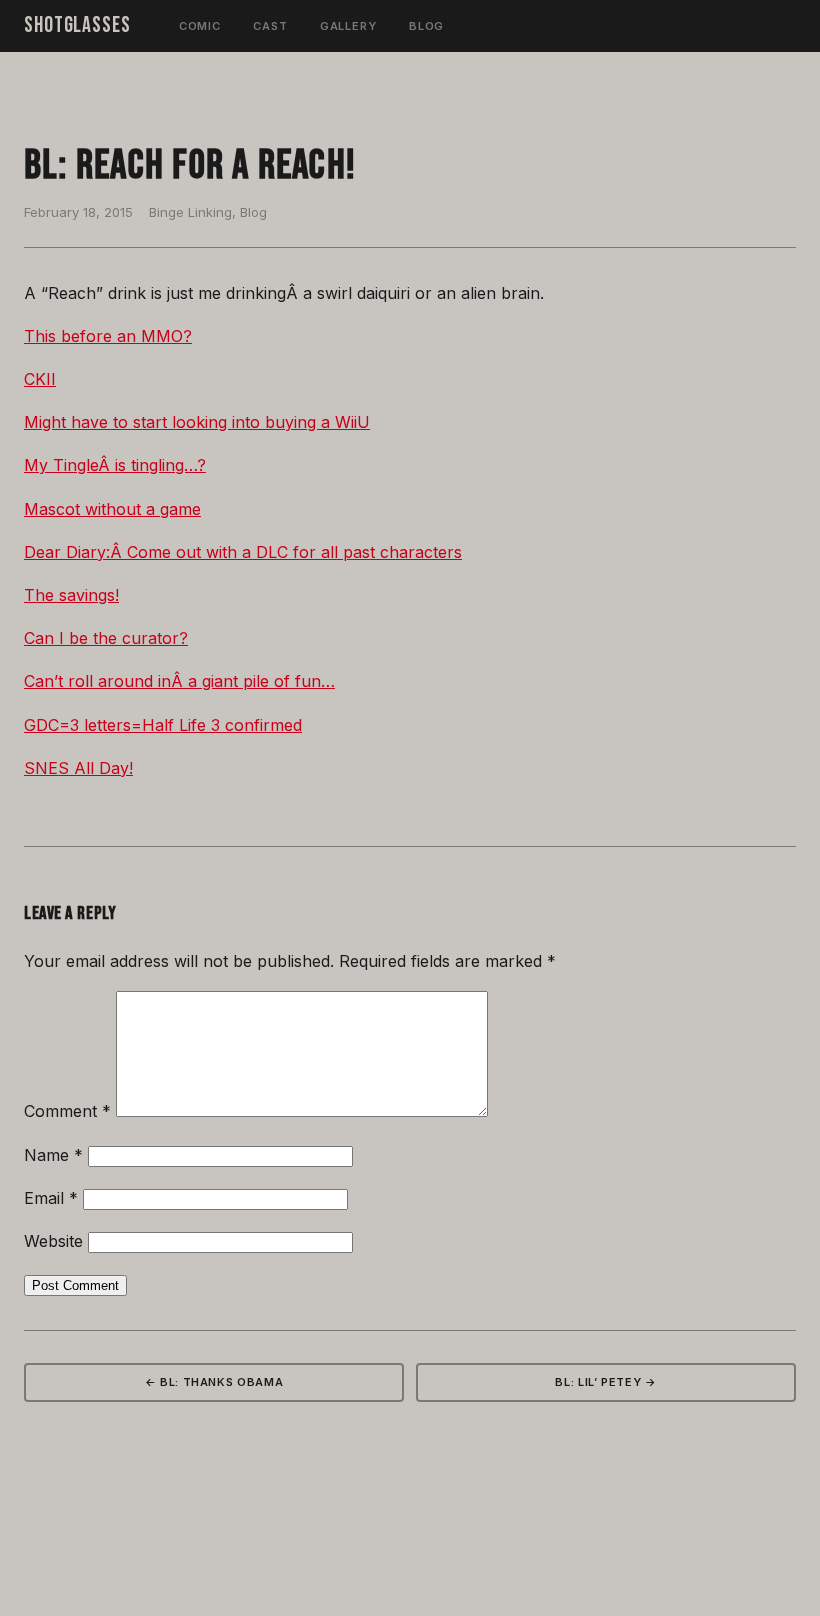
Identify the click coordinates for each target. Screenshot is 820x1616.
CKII (40, 379)
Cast (270, 26)
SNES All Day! (78, 768)
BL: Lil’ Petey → (606, 1382)
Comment (67, 1111)
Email (51, 1198)
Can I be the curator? (106, 638)
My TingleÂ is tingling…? (115, 465)
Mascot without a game (112, 509)
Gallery (348, 26)
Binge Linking (190, 212)
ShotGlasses (77, 25)
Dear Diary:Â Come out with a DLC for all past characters (243, 552)
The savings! (71, 595)
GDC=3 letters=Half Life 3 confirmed (163, 725)
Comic (200, 26)
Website (53, 1241)
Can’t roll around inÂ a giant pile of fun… (179, 681)
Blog (427, 26)
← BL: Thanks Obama (214, 1382)
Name (53, 1155)
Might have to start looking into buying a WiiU (197, 422)
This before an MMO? (108, 336)
